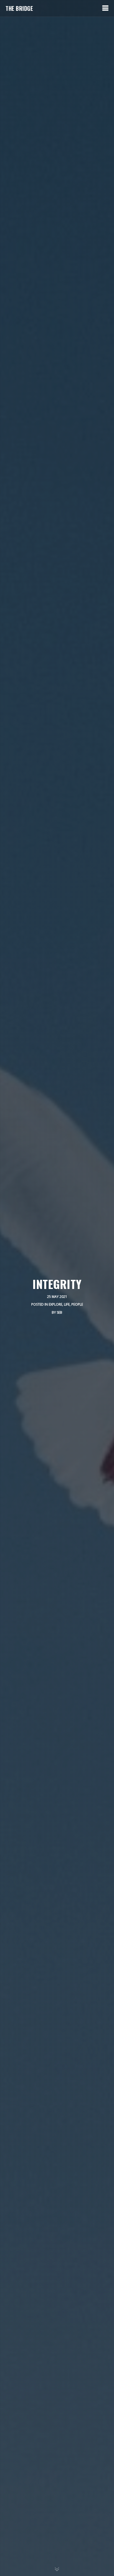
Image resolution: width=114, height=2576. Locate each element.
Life (67, 1304)
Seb (59, 1312)
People (77, 1304)
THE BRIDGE (19, 8)
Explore (55, 1304)
